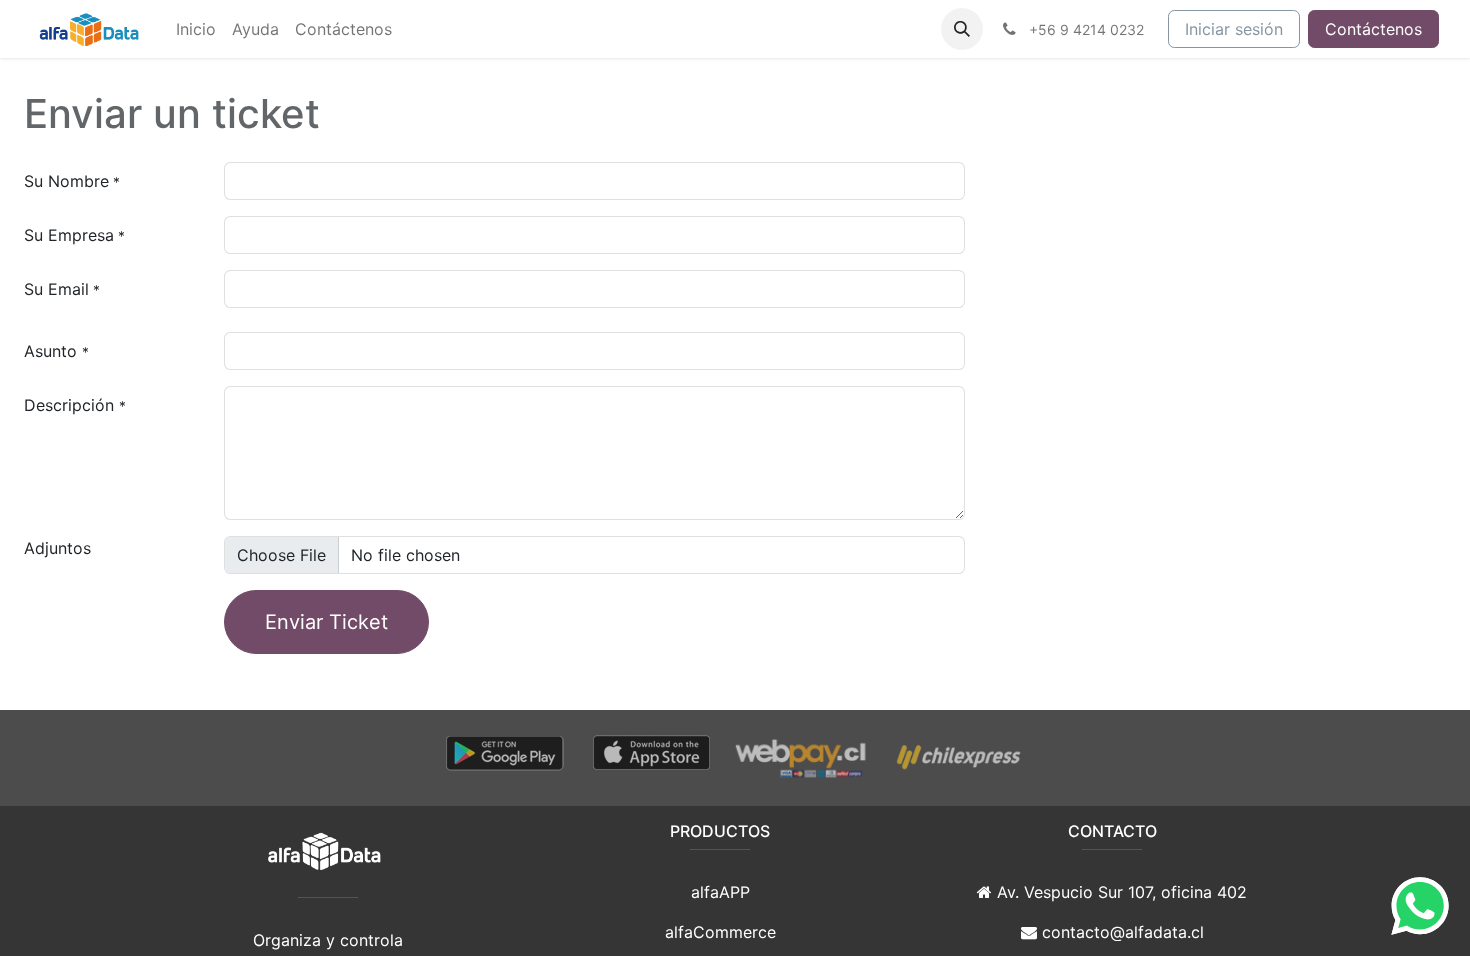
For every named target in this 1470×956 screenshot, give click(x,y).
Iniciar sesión (1234, 29)
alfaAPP (720, 892)
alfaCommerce (720, 932)
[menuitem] (196, 29)
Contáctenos (1373, 29)
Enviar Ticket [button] (326, 622)
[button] (962, 29)
